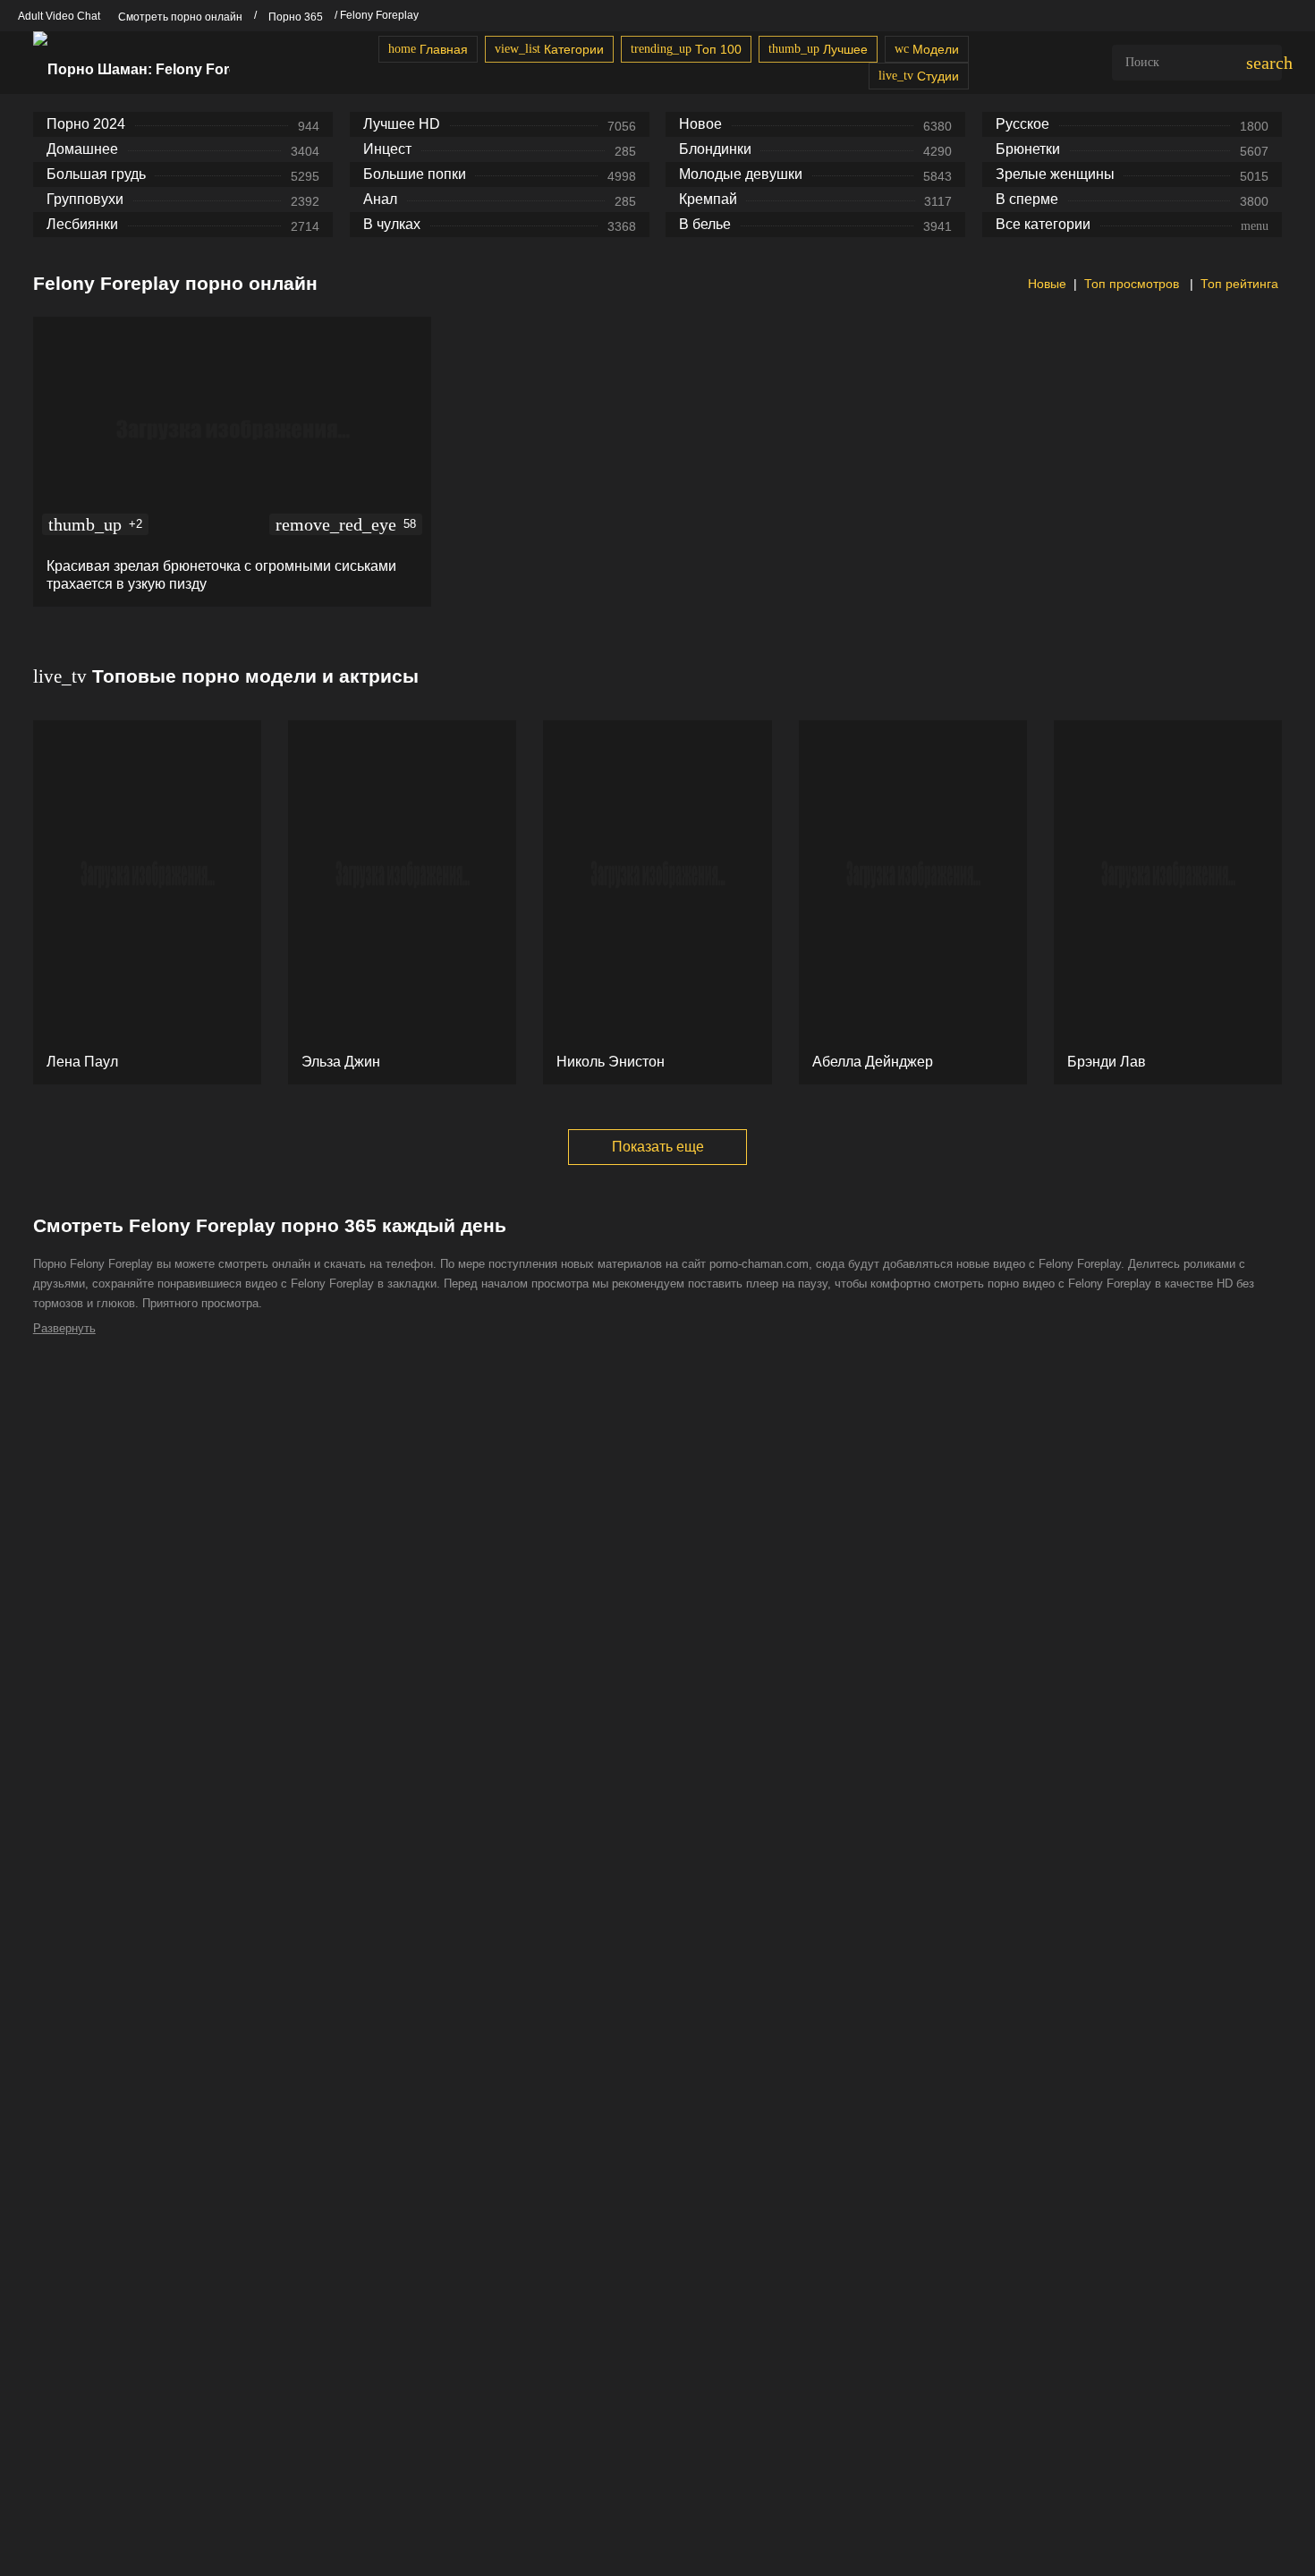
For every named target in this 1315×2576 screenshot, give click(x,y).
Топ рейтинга (1239, 284)
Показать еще (658, 1147)
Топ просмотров (1133, 284)
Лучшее (818, 49)
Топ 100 (686, 49)
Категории (549, 49)
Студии (919, 76)
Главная (428, 49)
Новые (1045, 284)
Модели (927, 49)
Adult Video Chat (59, 16)
